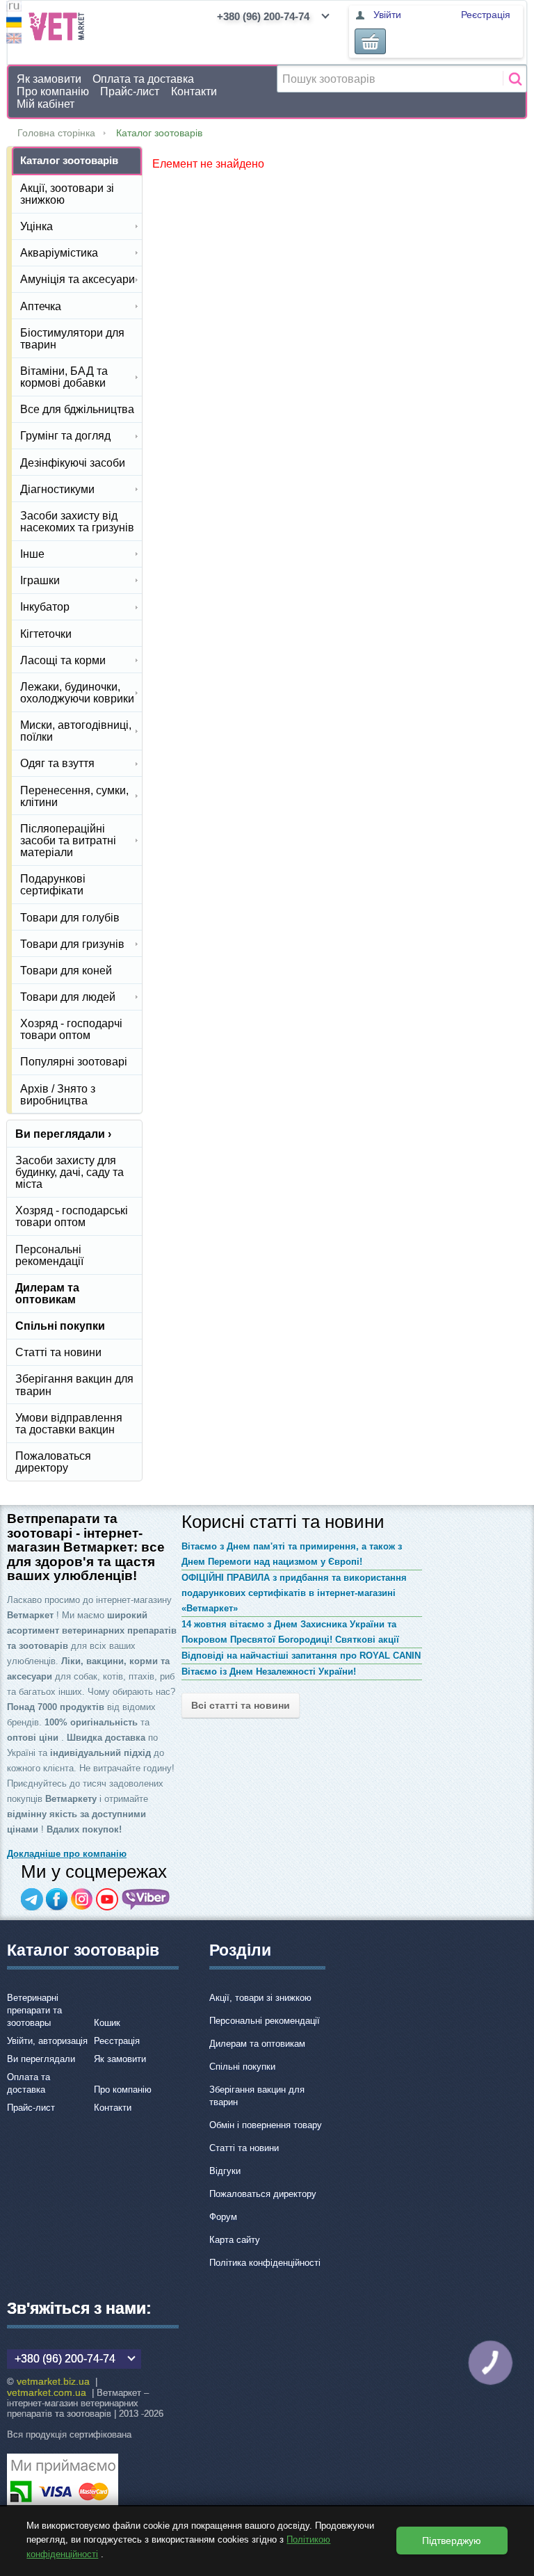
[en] (14, 40)
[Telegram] (32, 1899)
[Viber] (146, 1899)
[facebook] (57, 1899)
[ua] (14, 24)
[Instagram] (82, 1899)
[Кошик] (370, 41)
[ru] (14, 8)
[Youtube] (107, 1899)
